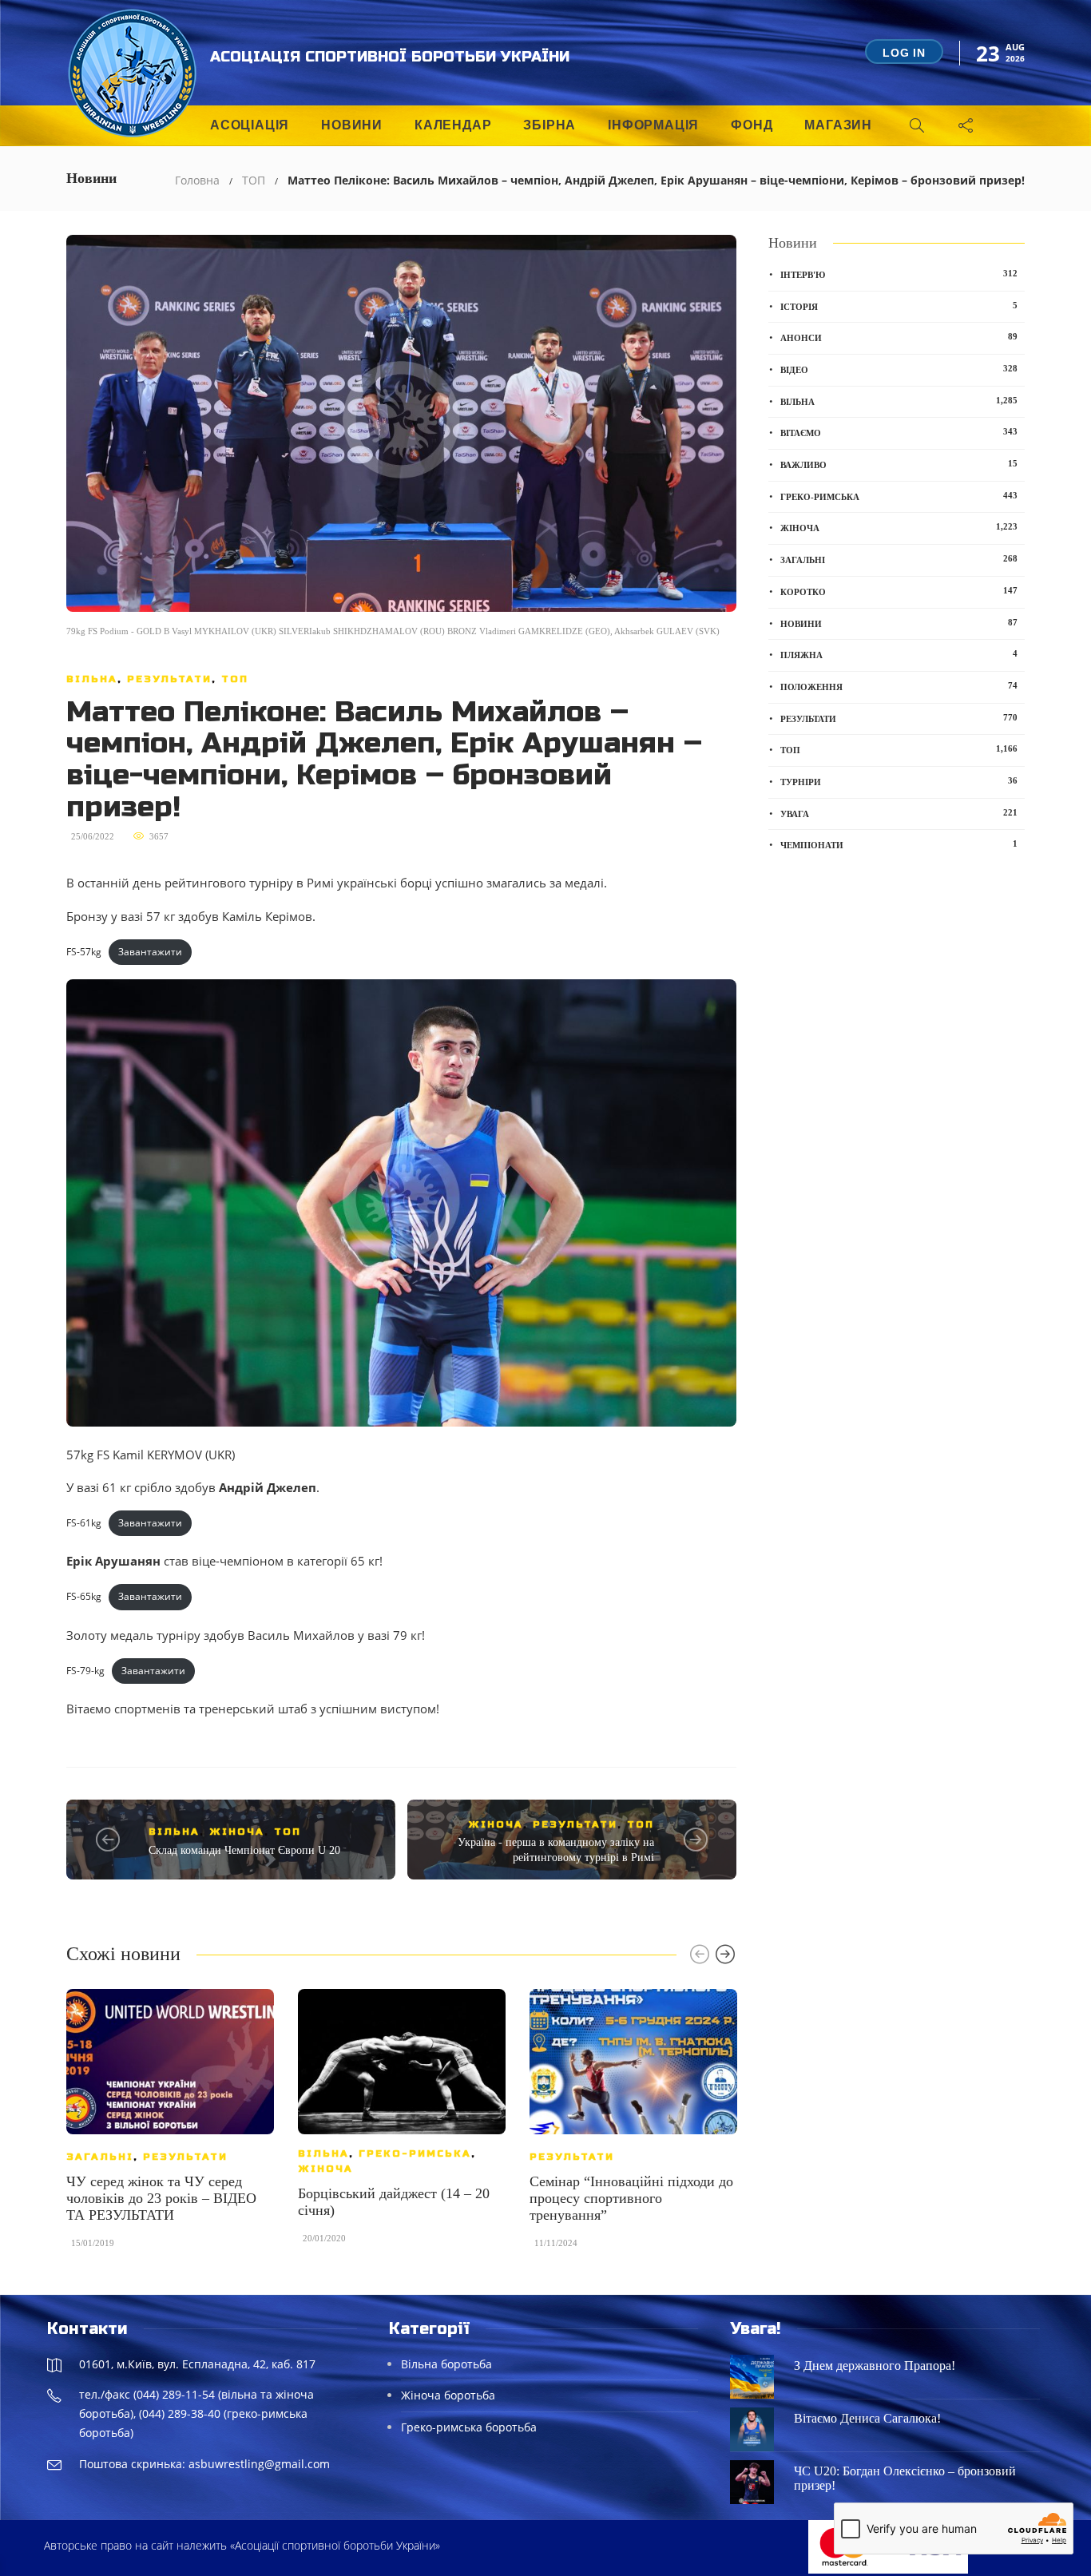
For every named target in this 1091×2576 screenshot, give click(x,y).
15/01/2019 (93, 2243)
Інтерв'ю (899, 274)
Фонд (752, 125)
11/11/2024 (556, 2243)
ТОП (254, 180)
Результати (169, 679)
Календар (453, 125)
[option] (170, 2126)
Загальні (100, 2157)
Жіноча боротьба (448, 2395)
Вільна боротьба (446, 2364)
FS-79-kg (85, 1671)
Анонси (899, 337)
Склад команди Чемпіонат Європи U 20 (244, 1850)
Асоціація (250, 125)
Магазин (838, 125)
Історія (899, 306)
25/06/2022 (93, 836)
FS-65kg (84, 1596)
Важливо (899, 464)
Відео (899, 369)
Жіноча (237, 1832)
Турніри (899, 781)
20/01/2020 (324, 2238)
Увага (899, 813)
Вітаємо (899, 432)
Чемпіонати (899, 844)
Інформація (653, 125)
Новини (352, 125)
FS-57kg (84, 952)
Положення (899, 686)
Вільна (92, 679)
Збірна (549, 125)
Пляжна (899, 654)
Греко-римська (415, 2153)
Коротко (899, 591)
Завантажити (150, 952)
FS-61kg (84, 1523)
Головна (197, 180)
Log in (904, 53)
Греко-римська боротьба (469, 2427)
